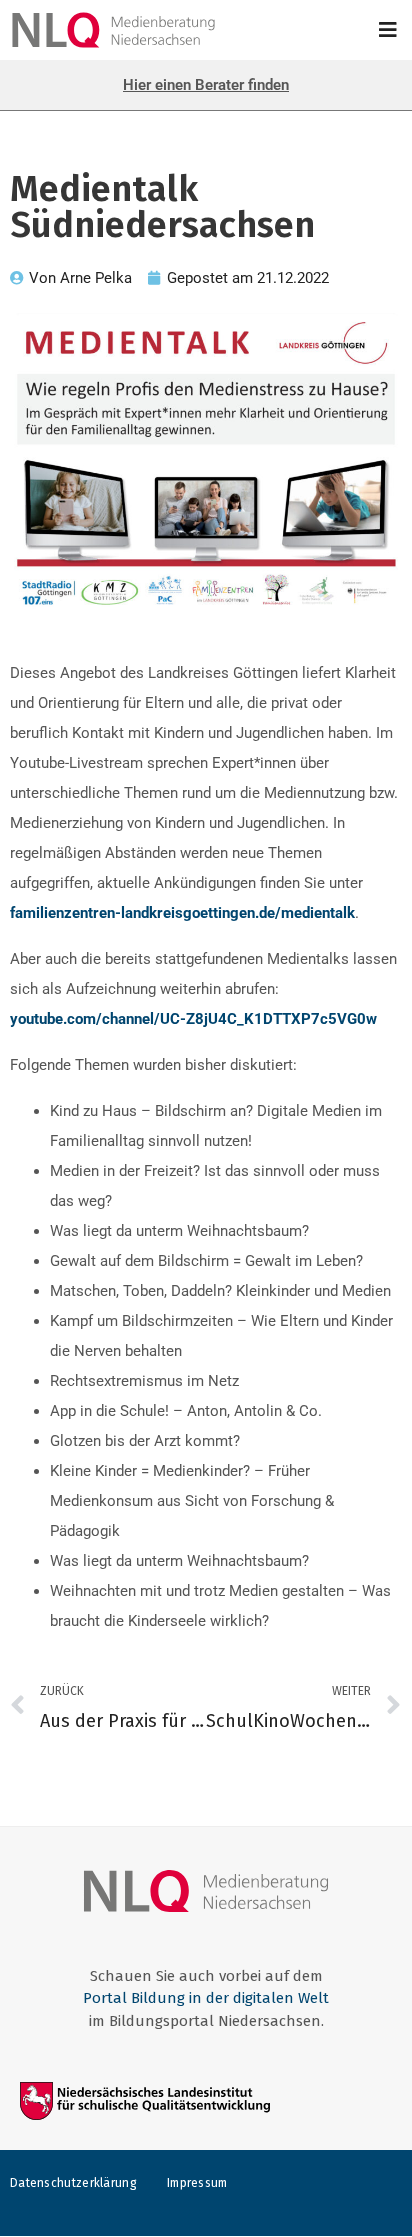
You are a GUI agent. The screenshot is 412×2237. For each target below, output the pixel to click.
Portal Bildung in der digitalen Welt (206, 1998)
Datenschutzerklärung (73, 2183)
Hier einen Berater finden (206, 85)
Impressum (197, 2183)
